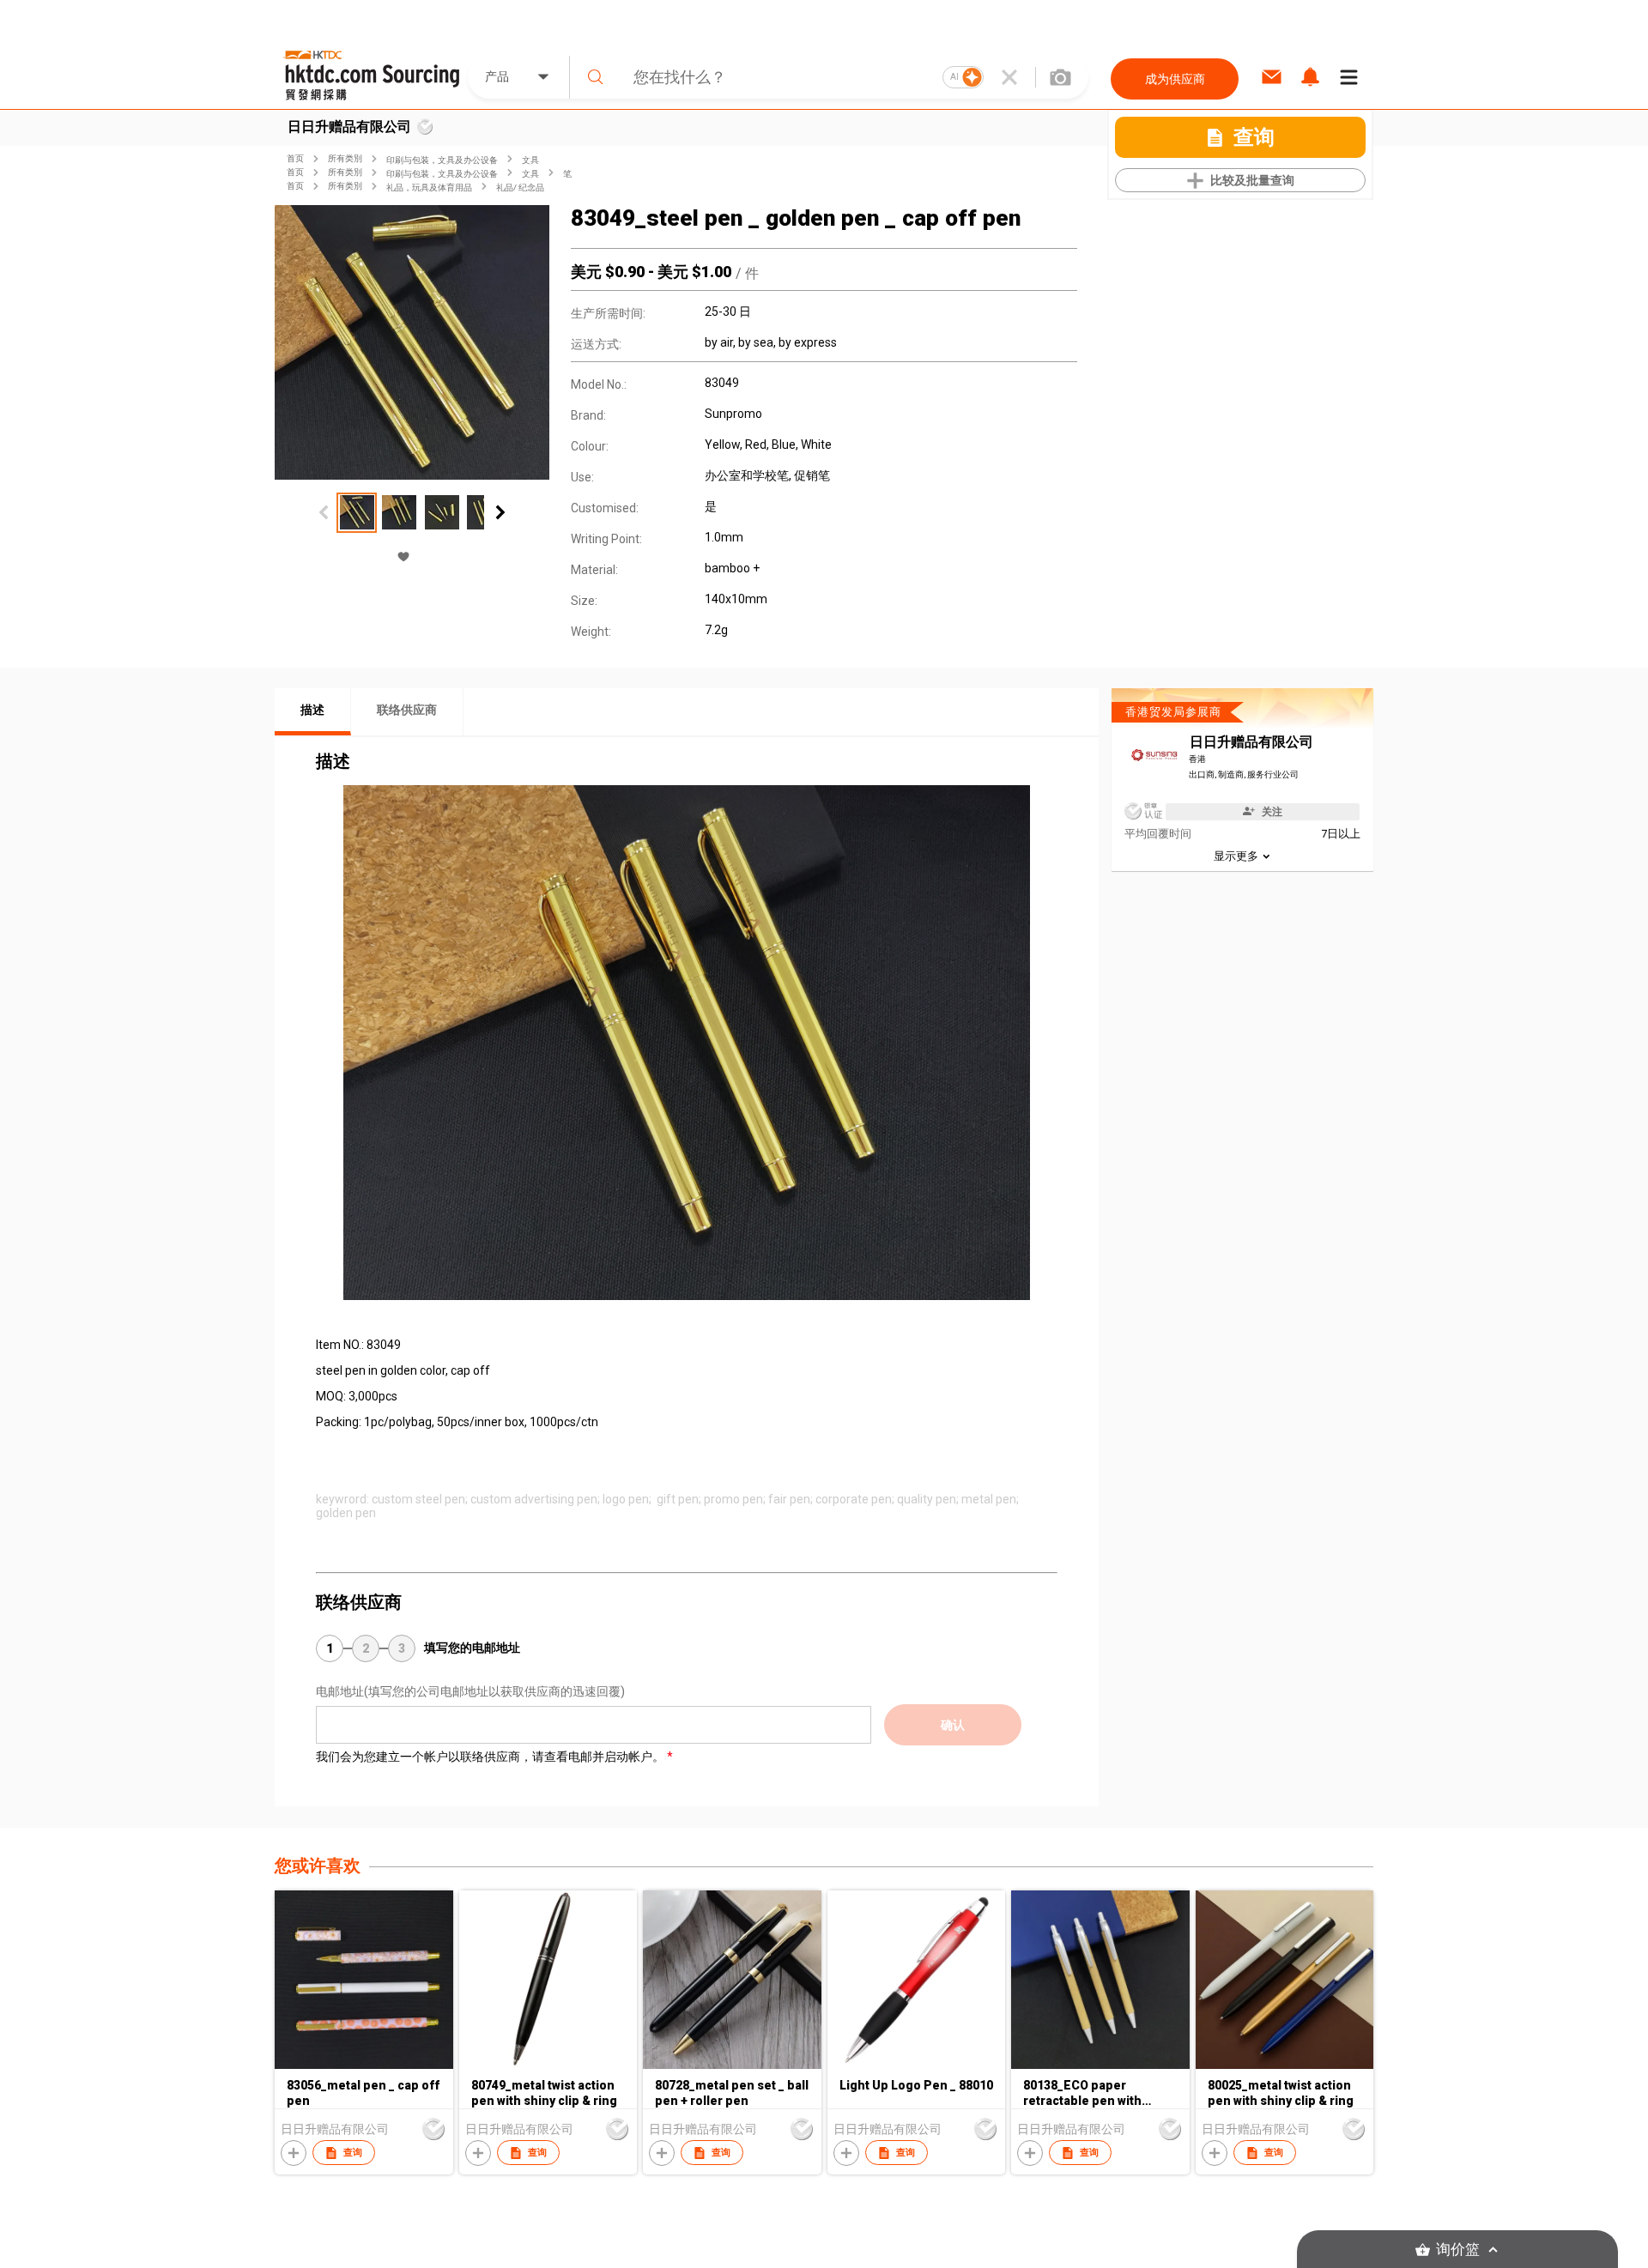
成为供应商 (1175, 79)
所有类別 (345, 158)
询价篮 (1458, 2250)
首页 (295, 158)
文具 (530, 160)
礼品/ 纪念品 (520, 187)
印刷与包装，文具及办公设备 (442, 160)
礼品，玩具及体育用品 (429, 187)
